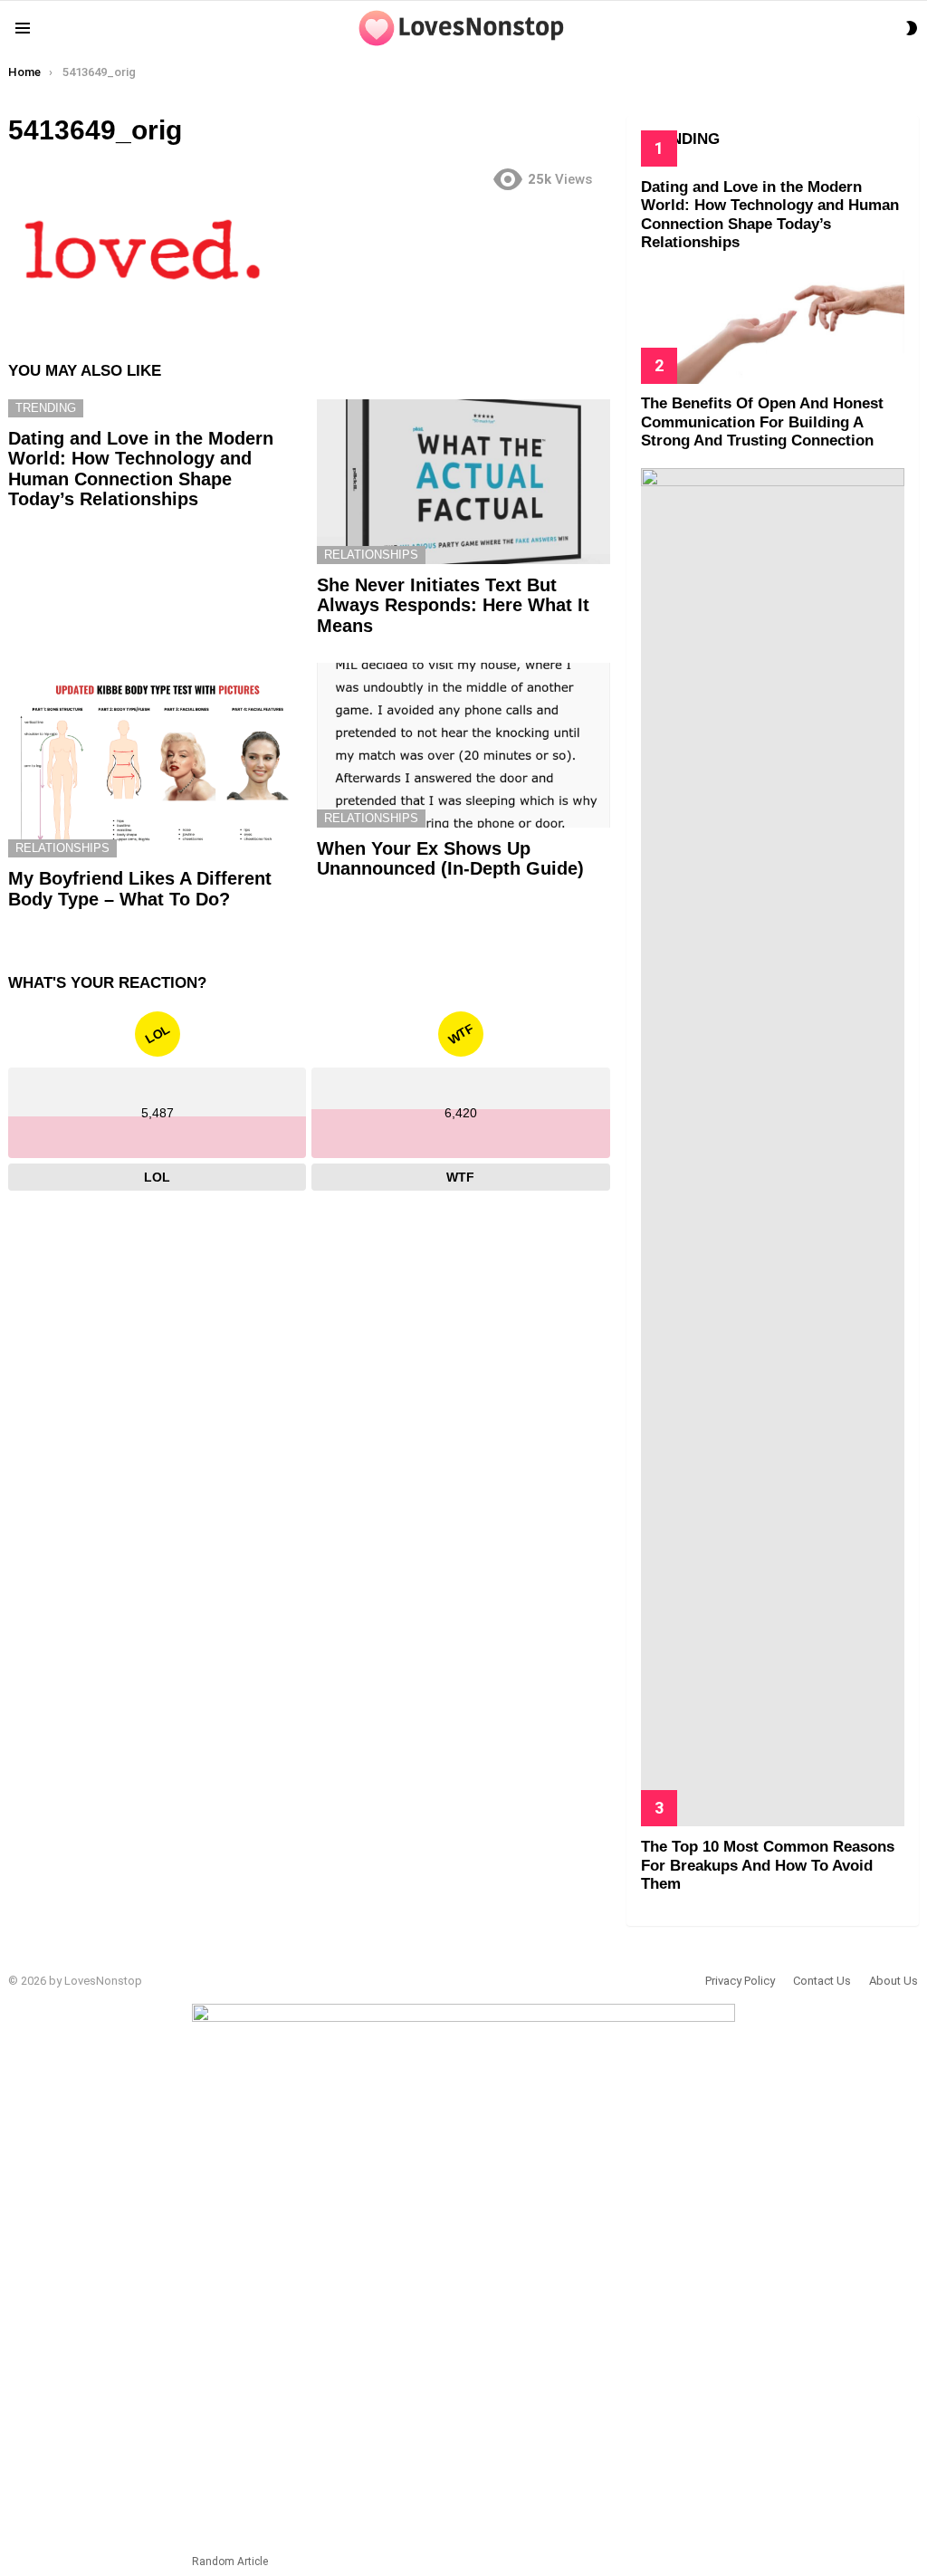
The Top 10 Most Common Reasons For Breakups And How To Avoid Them (768, 1865)
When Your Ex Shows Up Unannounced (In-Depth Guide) (450, 859)
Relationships (371, 555)
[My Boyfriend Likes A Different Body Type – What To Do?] (154, 760)
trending (46, 408)
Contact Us (822, 1981)
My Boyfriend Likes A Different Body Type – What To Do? (140, 889)
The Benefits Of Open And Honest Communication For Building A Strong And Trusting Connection (762, 422)
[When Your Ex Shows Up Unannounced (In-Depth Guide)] (463, 745)
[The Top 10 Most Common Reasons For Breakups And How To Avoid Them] (773, 1147)
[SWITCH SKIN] (912, 28)
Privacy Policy (740, 1981)
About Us (894, 1981)
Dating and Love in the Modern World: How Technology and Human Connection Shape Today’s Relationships (141, 469)
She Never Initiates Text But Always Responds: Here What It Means (453, 605)
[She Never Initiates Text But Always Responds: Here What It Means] (463, 482)
